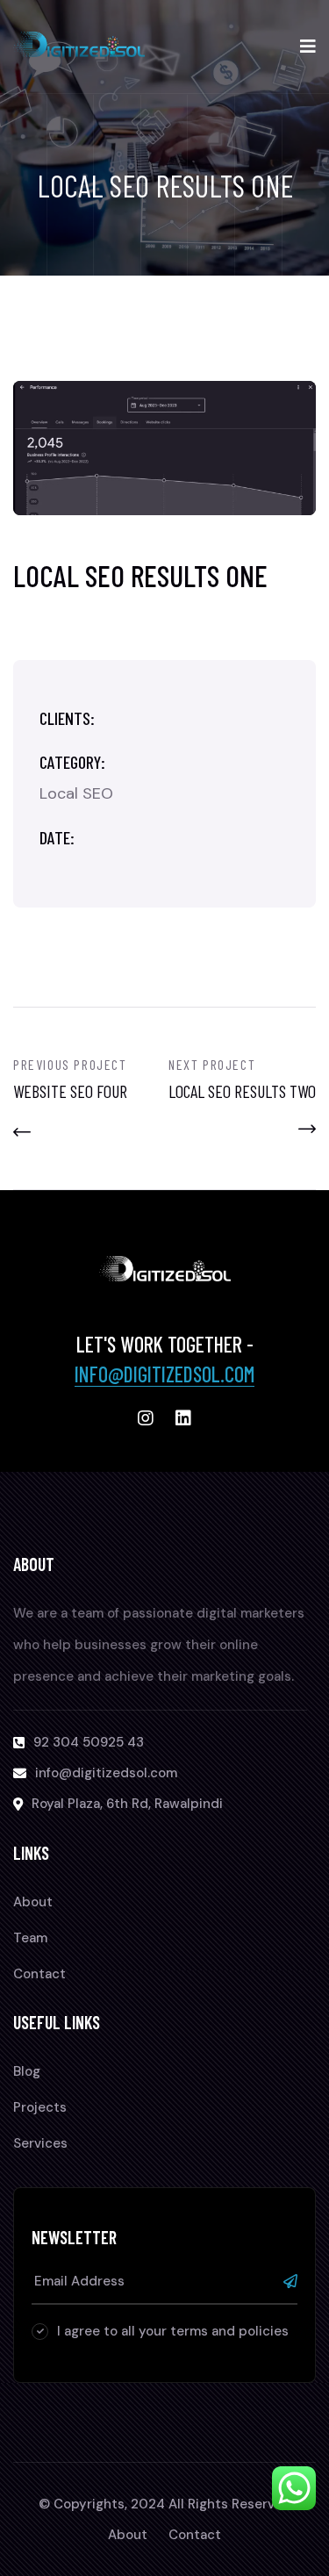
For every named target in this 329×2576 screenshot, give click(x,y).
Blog (27, 2071)
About (33, 1902)
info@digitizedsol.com (164, 1374)
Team (30, 1938)
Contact (39, 1974)
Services (40, 2143)
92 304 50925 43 (89, 1742)
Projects (40, 2107)
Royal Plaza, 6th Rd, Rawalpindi (127, 1804)
